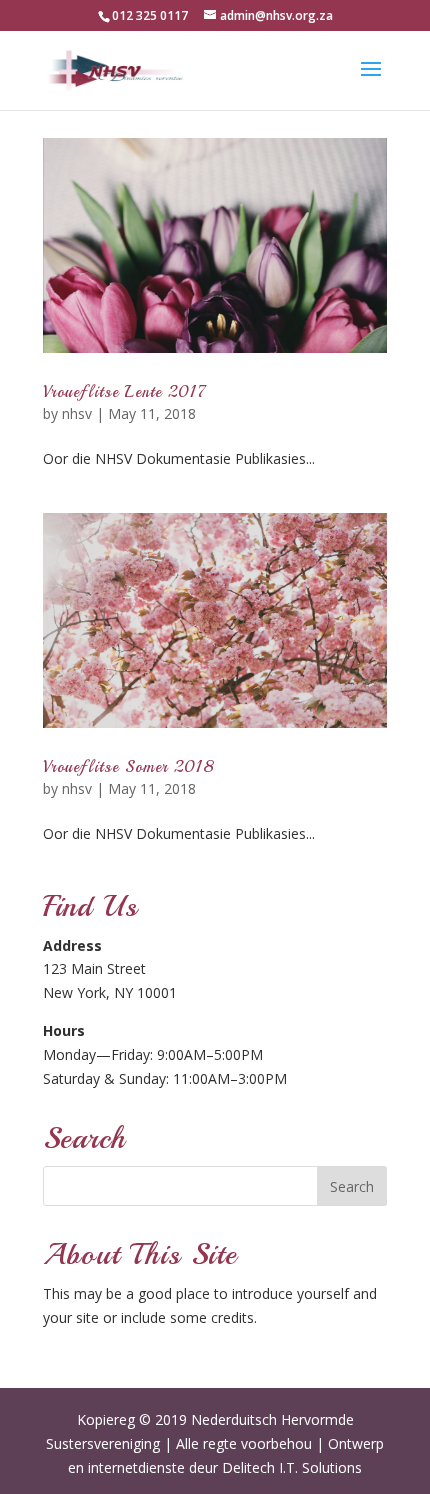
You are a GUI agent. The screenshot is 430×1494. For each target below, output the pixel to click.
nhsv (77, 413)
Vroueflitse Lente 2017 (125, 392)
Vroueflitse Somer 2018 (129, 767)
